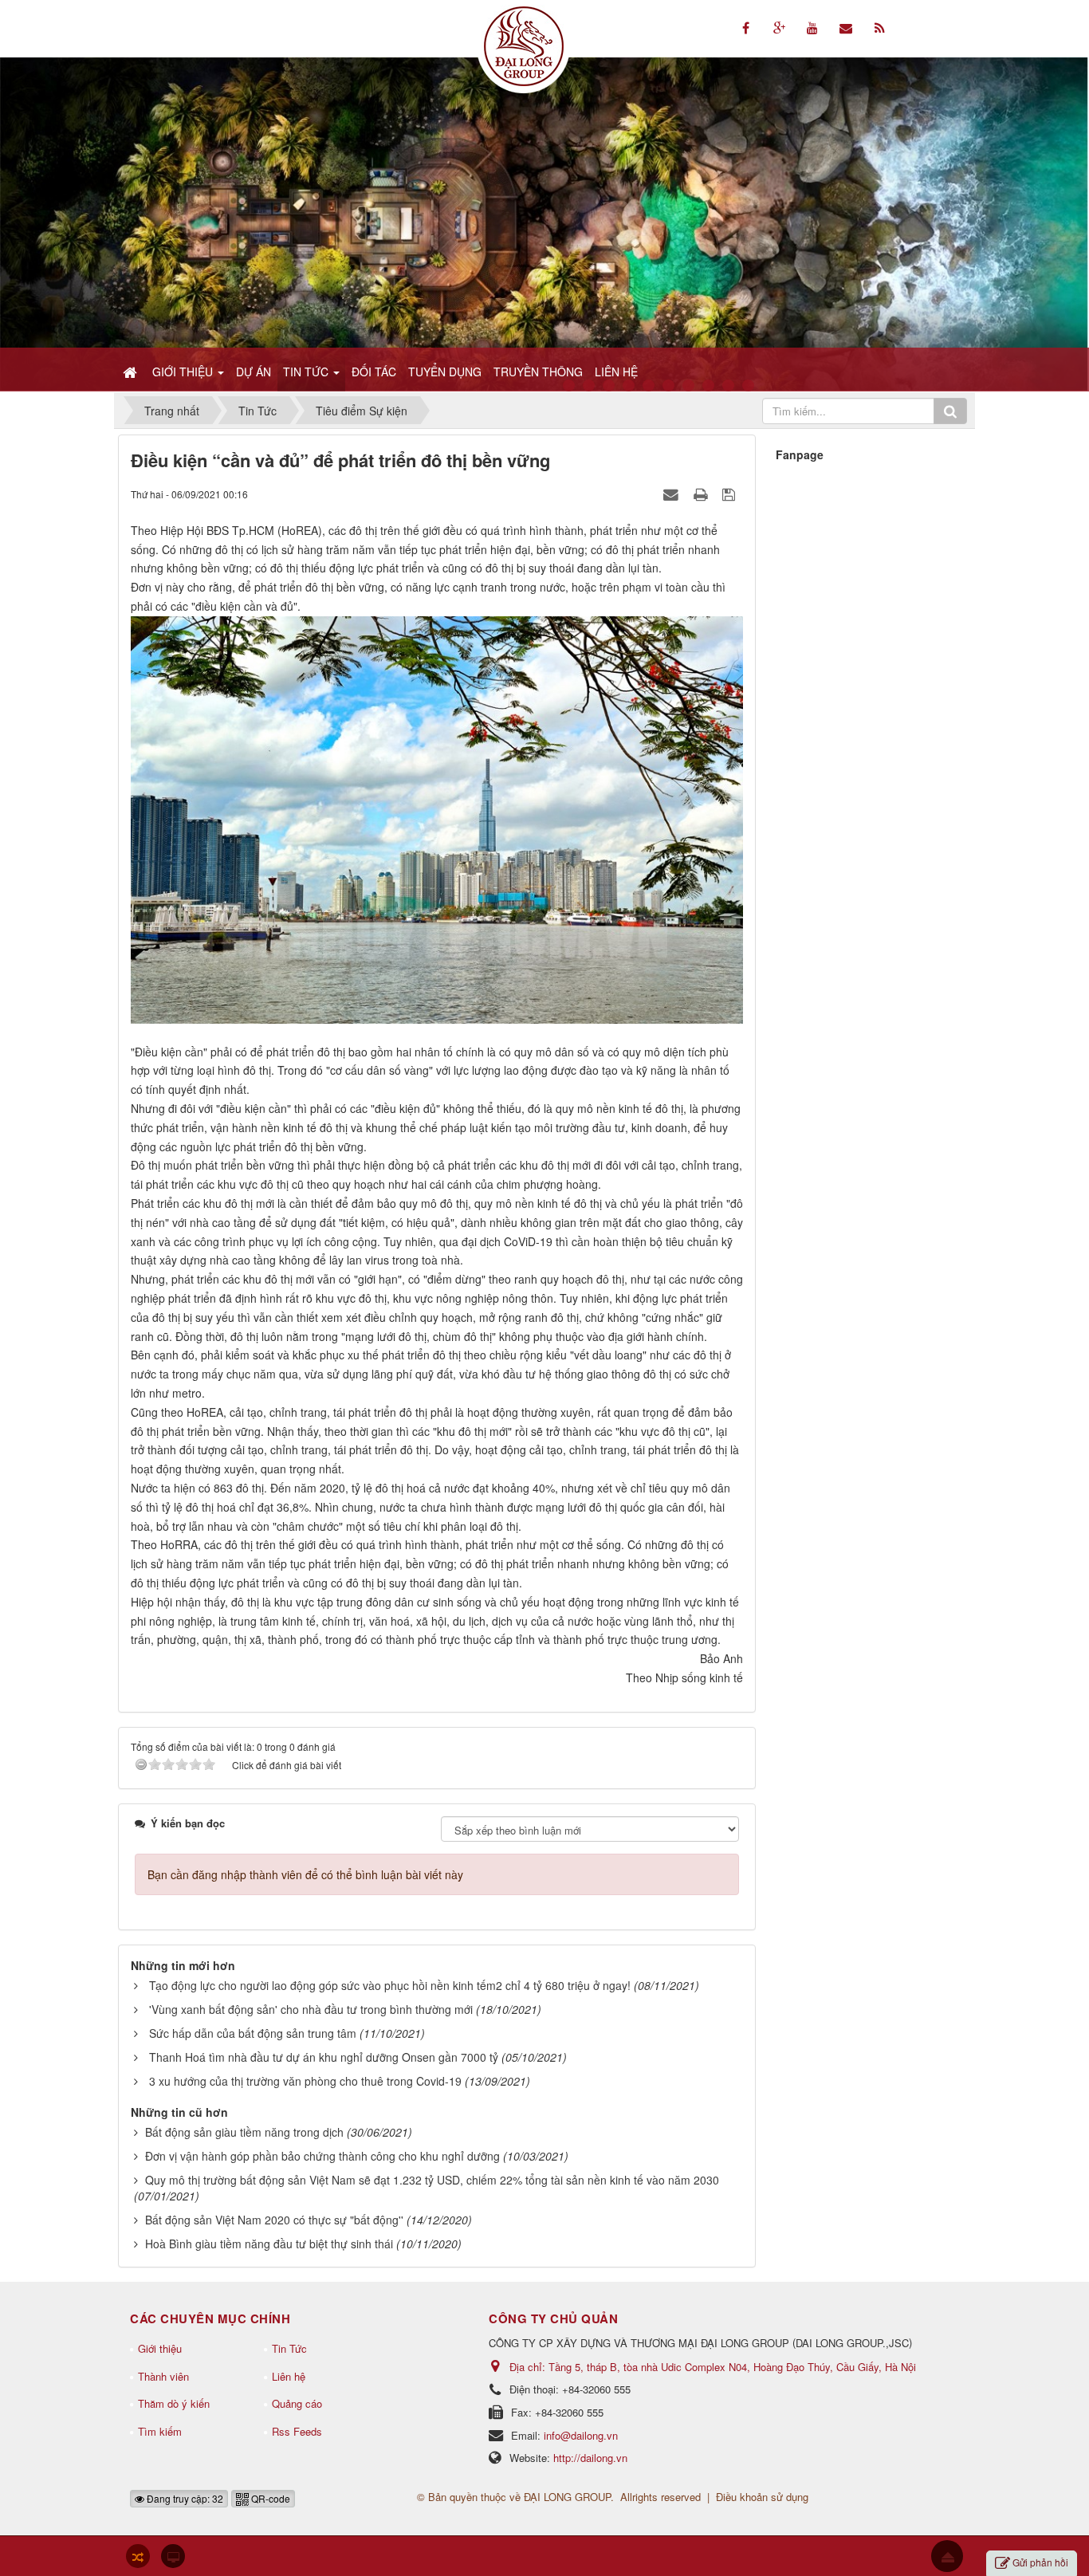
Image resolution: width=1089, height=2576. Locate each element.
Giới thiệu (160, 2348)
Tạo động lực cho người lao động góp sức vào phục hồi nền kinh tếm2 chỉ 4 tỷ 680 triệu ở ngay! (390, 1985)
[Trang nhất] (132, 372)
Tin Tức (289, 2348)
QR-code (269, 2498)
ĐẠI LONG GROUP (567, 2497)
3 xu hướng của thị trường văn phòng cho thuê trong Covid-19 (305, 2081)
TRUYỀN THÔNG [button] (538, 372)
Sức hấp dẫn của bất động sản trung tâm (253, 2033)
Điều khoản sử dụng (762, 2497)
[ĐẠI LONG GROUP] (523, 45)
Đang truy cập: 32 (184, 2498)
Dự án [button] (254, 372)
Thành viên (163, 2376)
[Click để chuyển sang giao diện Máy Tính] (173, 2556)
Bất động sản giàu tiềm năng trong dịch (244, 2132)
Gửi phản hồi (1040, 2562)
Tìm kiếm (160, 2431)
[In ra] (702, 494)
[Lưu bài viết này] (731, 494)
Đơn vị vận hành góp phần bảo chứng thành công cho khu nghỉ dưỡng (322, 2156)
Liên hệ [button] (616, 372)
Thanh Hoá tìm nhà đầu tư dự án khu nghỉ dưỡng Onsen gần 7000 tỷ (324, 2057)
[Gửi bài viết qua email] (673, 494)
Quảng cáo (297, 2403)
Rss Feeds (297, 2431)
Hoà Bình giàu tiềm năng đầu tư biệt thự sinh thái (269, 2244)
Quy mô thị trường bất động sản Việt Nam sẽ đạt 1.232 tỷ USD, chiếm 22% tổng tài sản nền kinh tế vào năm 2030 (432, 2180)
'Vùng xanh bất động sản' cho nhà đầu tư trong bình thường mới (311, 2009)
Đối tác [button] (374, 372)
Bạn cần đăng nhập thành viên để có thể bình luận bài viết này (305, 1874)
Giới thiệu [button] (184, 372)
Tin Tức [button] (307, 372)
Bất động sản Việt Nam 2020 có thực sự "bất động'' (274, 2220)
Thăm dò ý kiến (174, 2403)
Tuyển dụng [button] (445, 372)
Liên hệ (289, 2376)
